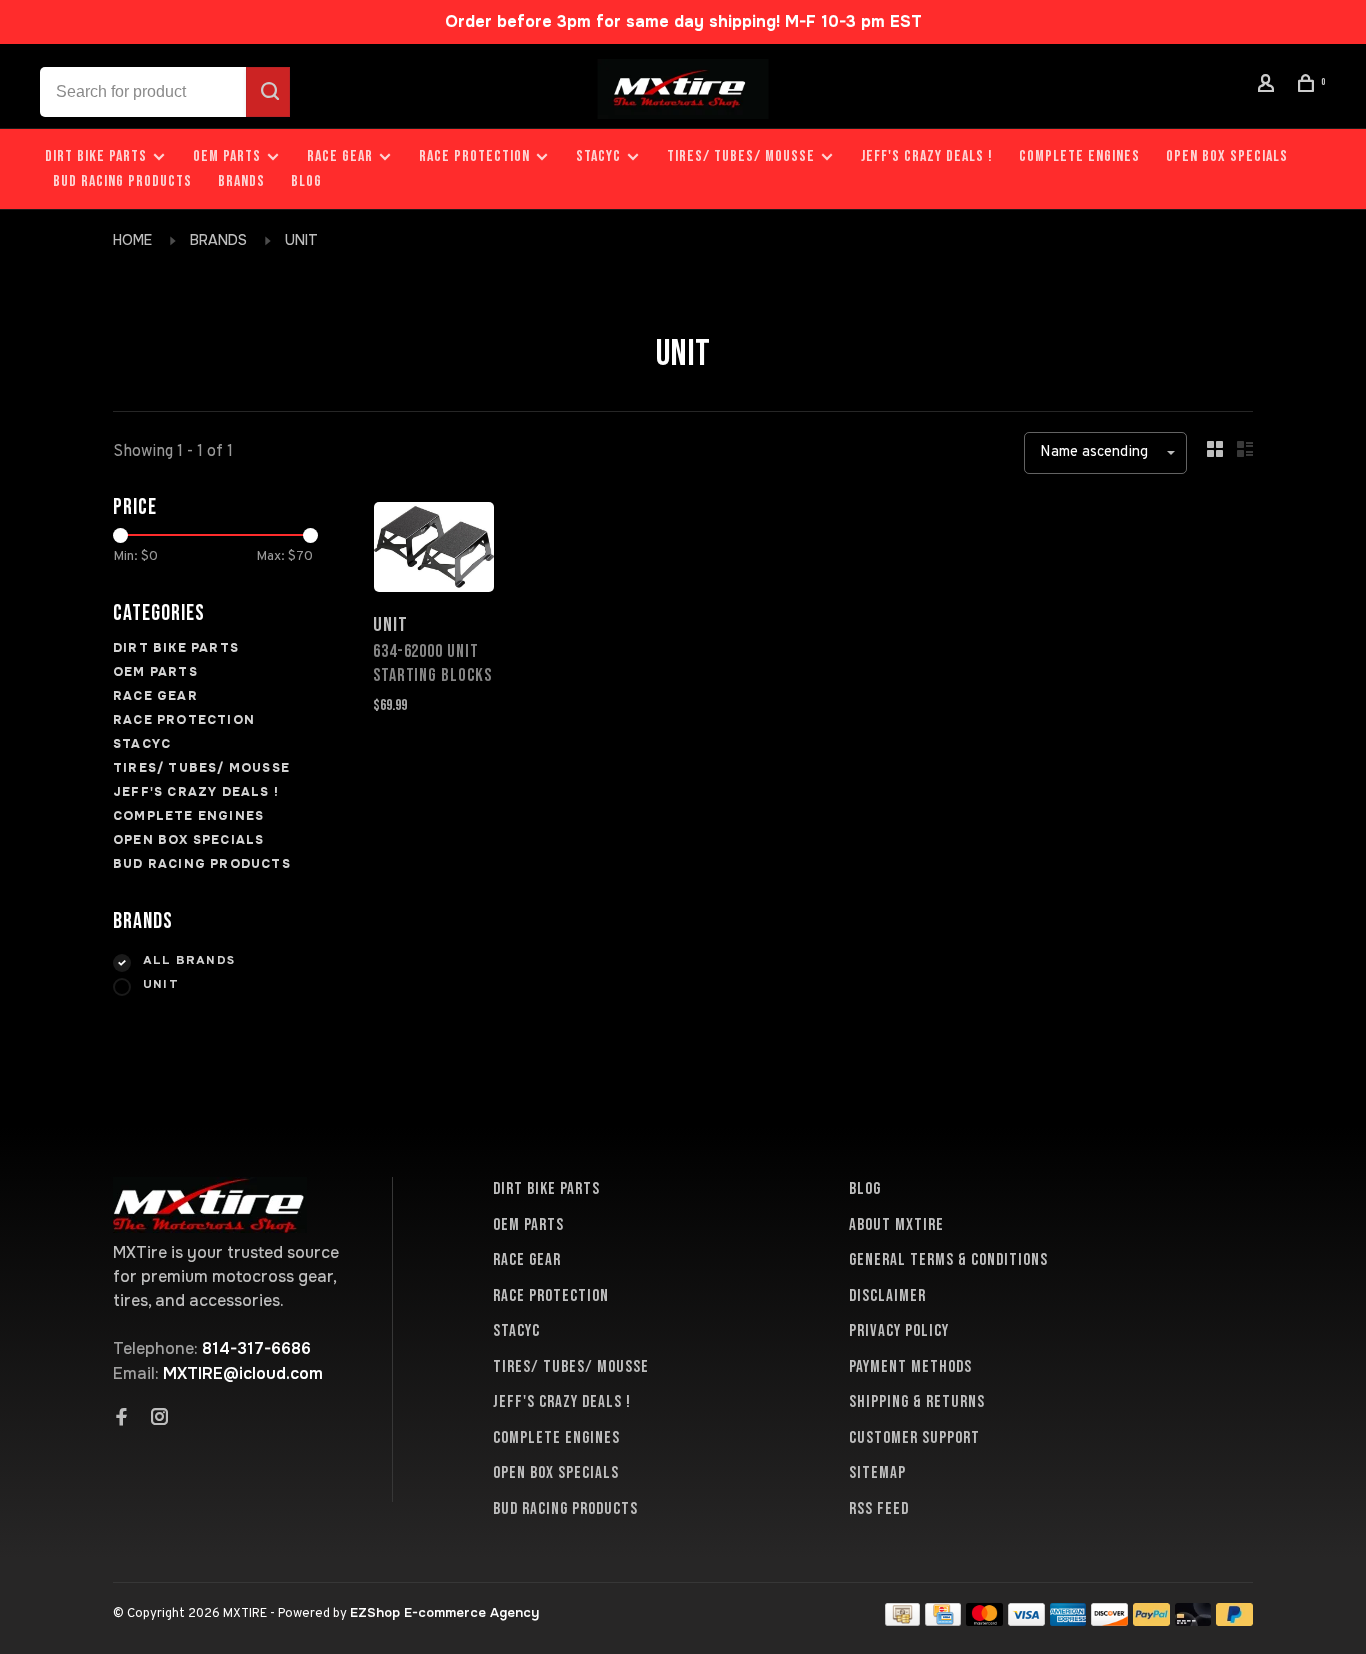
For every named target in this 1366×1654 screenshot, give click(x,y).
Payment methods (910, 1367)
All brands (189, 961)
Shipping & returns (917, 1402)
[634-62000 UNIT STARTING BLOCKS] (434, 550)
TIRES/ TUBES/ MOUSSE (741, 156)
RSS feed (879, 1509)
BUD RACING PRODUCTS (122, 181)
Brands (241, 181)
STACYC (598, 156)
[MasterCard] (984, 1620)
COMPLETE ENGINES (1079, 156)
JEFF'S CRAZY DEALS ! (927, 156)
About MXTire (896, 1225)
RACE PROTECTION (474, 156)
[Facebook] (122, 1419)
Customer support (914, 1438)
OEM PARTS (227, 156)
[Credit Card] (943, 1620)
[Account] (1269, 86)
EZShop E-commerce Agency (444, 1612)
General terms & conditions (948, 1260)
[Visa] (1026, 1620)
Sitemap (877, 1473)
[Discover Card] (1109, 1620)
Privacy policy (899, 1331)
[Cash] (903, 1620)
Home (132, 240)
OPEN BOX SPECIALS (1227, 156)
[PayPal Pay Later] (1234, 1620)
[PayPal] (1151, 1620)
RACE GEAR (340, 156)
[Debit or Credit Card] (1193, 1620)
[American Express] (1068, 1620)
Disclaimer (887, 1296)
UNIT (301, 240)
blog (306, 181)
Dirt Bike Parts (98, 156)
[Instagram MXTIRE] (160, 1419)
